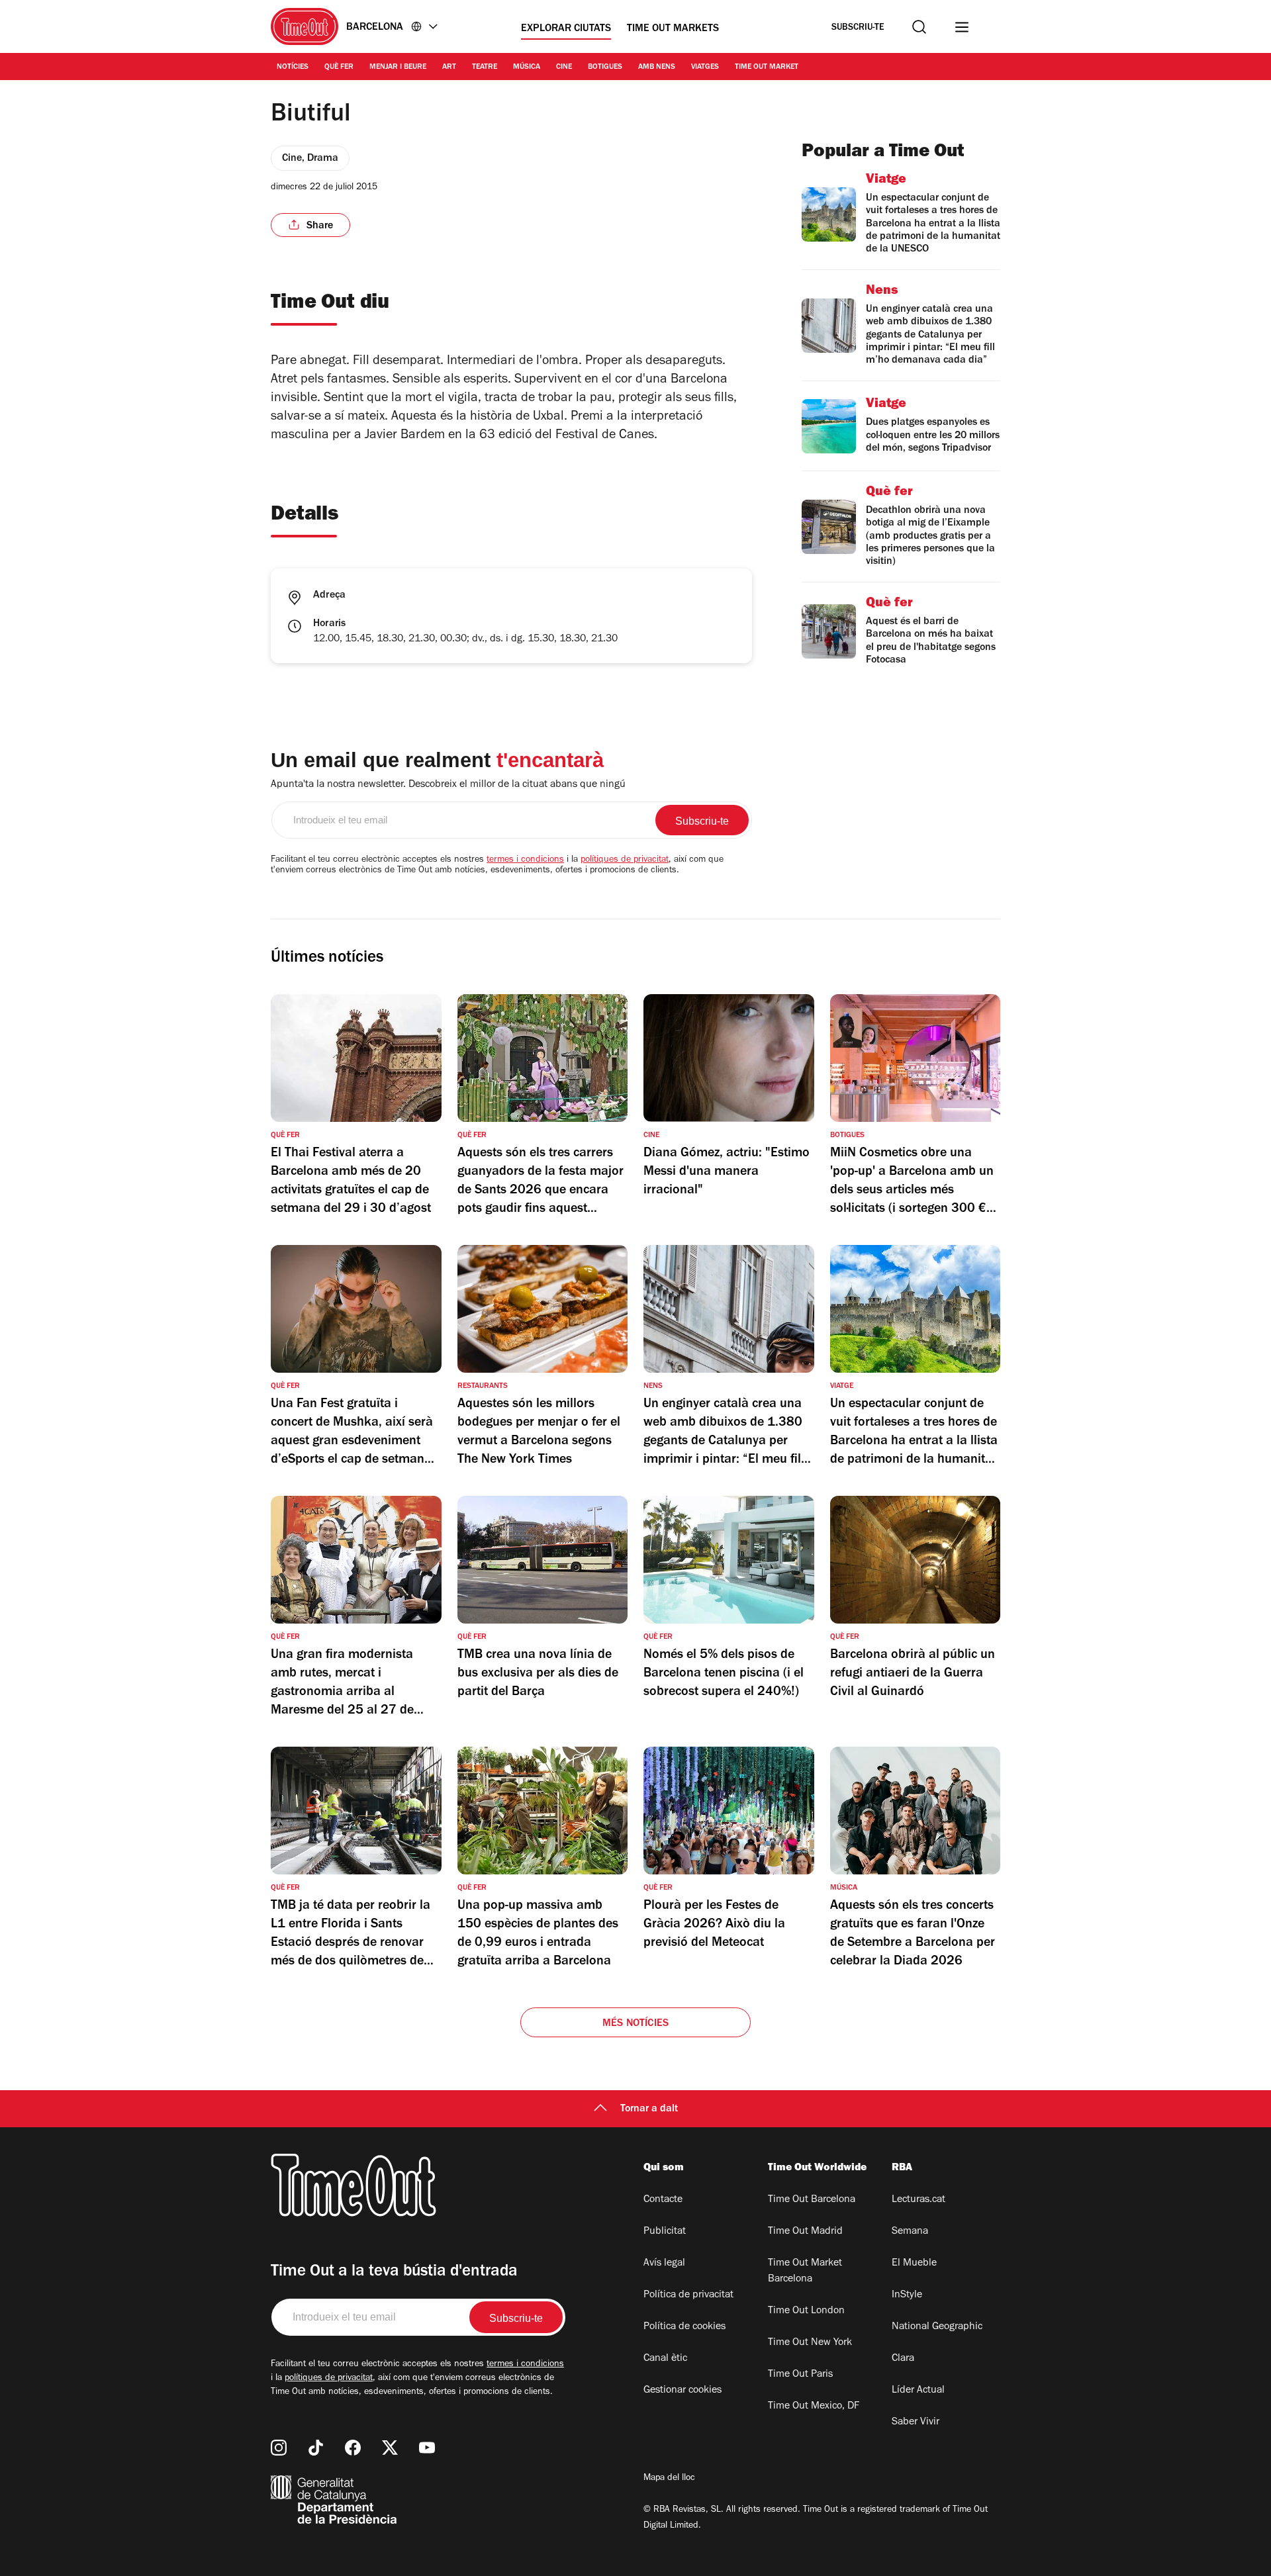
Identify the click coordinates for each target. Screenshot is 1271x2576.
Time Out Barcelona (812, 2200)
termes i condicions (525, 860)
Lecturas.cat (918, 2200)
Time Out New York (810, 2343)
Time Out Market (767, 68)
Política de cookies (684, 2327)
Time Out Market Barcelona (805, 2272)
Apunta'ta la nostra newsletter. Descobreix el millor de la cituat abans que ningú (448, 785)
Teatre (485, 68)
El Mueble (914, 2264)
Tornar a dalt (649, 2109)
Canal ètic (665, 2359)
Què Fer (339, 68)
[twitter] (390, 2448)
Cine (564, 68)
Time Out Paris (800, 2375)
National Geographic (937, 2327)
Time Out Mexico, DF (814, 2407)
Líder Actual (918, 2391)
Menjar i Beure (398, 68)
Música (527, 68)
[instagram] (279, 2448)
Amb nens (657, 68)
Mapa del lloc (669, 2479)
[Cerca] (919, 27)
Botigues (605, 68)
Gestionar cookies (683, 2391)
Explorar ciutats (566, 29)
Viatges (705, 68)
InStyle (907, 2295)
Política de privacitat (688, 2295)
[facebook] (353, 2448)
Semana (910, 2232)
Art (449, 68)
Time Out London (806, 2311)
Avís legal (664, 2264)
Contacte (663, 2200)
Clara (903, 2359)
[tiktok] (316, 2448)
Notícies (293, 68)
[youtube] (427, 2448)
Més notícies (635, 2024)
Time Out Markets (673, 29)
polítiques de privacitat (625, 860)
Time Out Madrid (805, 2232)
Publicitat (665, 2232)
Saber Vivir (916, 2422)
